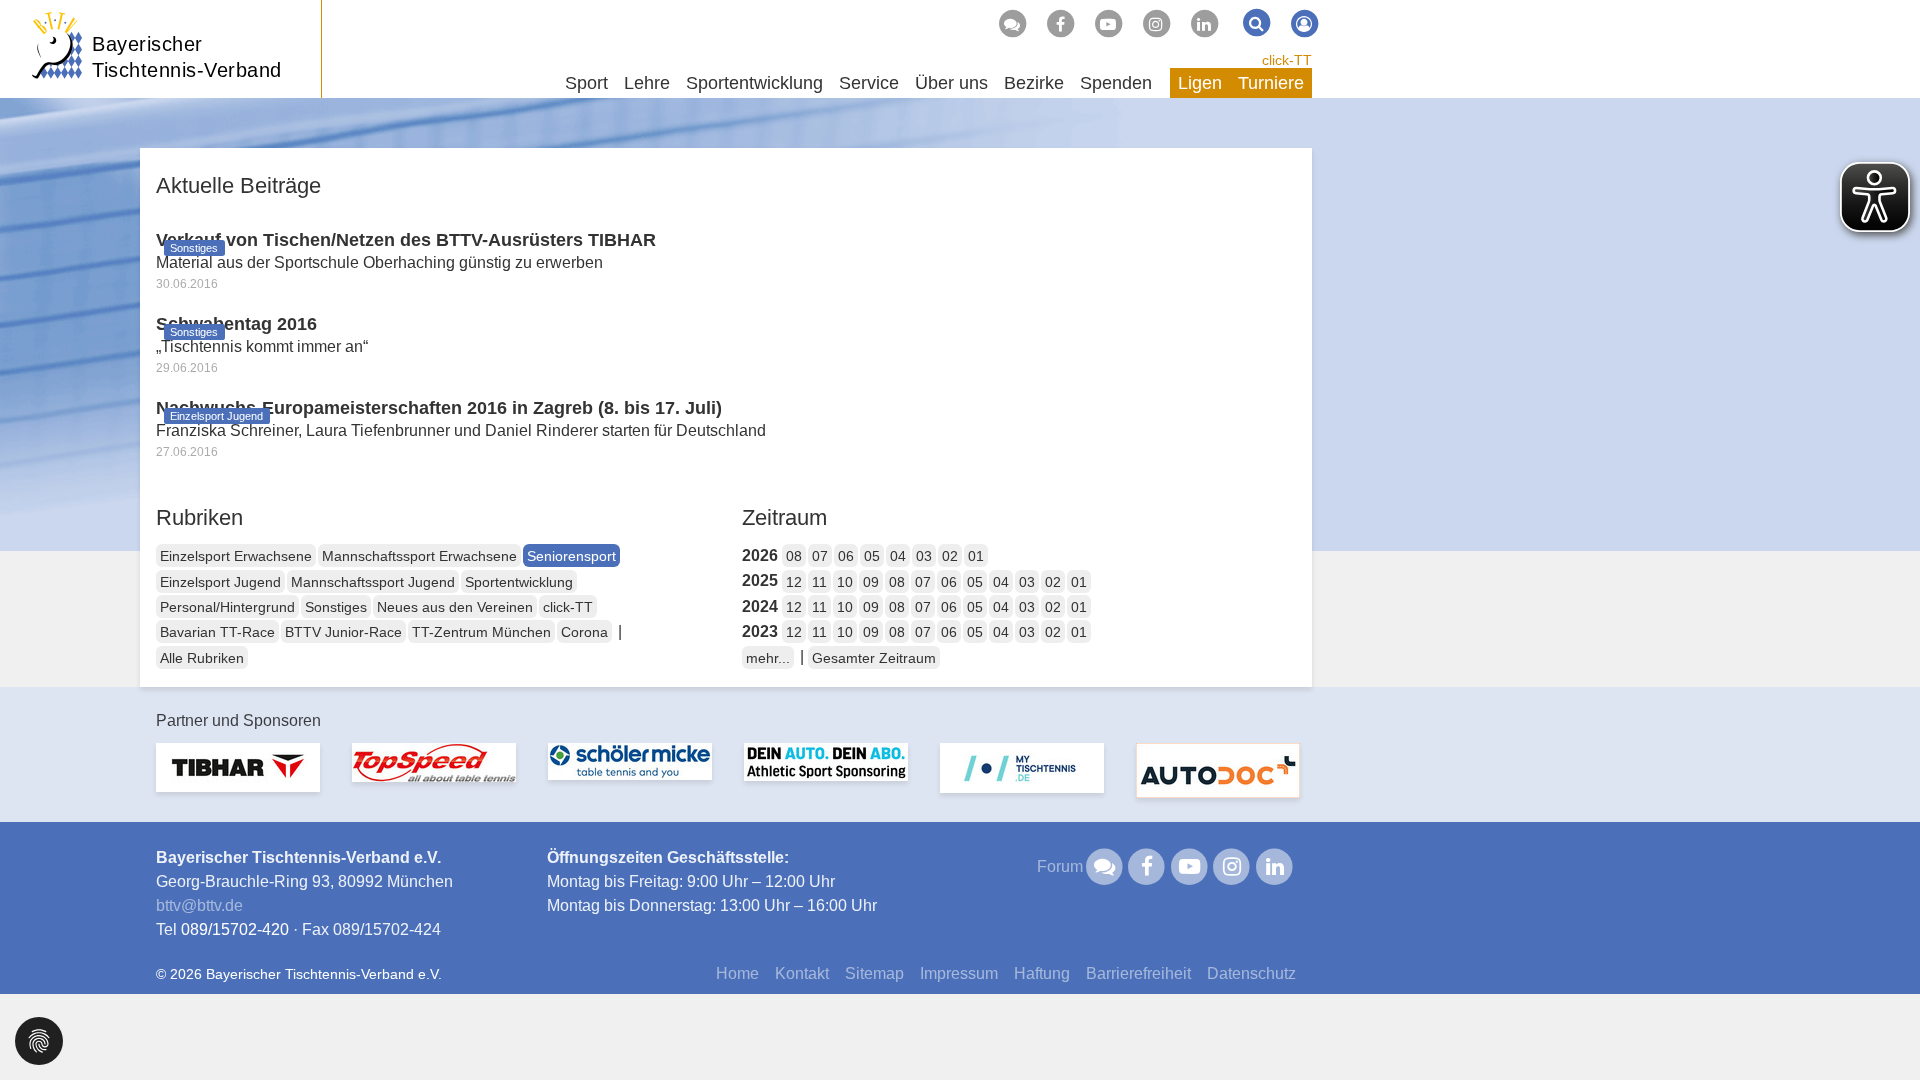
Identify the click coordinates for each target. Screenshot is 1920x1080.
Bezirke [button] (1034, 83)
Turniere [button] (1271, 83)
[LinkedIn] (1204, 24)
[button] (39, 1039)
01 (976, 556)
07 (820, 556)
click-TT (1287, 60)
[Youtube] (1108, 24)
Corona (584, 632)
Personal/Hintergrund (227, 607)
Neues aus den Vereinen (455, 607)
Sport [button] (586, 83)
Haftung (1042, 973)
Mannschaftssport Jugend (373, 582)
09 (871, 582)
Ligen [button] (1200, 83)
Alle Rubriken (202, 658)
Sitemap (874, 973)
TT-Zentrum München (481, 632)
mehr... (768, 658)
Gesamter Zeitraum (874, 658)
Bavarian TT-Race (217, 632)
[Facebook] (1060, 24)
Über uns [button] (951, 83)
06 (846, 556)
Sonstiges (336, 607)
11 (819, 582)
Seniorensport (571, 556)
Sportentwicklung (519, 582)
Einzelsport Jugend (220, 582)
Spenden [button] (1116, 83)
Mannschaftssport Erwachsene (419, 556)
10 (845, 582)
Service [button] (869, 83)
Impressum (959, 973)
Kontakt (802, 973)
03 (924, 556)
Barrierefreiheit (1138, 973)
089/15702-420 (235, 929)
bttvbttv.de (199, 905)
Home (737, 973)
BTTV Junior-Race (343, 632)
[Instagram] (1156, 24)
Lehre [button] (647, 83)
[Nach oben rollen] (1880, 1024)
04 (898, 556)
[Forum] (1012, 24)
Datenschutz (1251, 973)
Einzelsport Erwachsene (236, 556)
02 (950, 556)
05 (872, 556)
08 (794, 556)
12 (794, 582)
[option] (238, 779)
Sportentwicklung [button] (754, 83)
